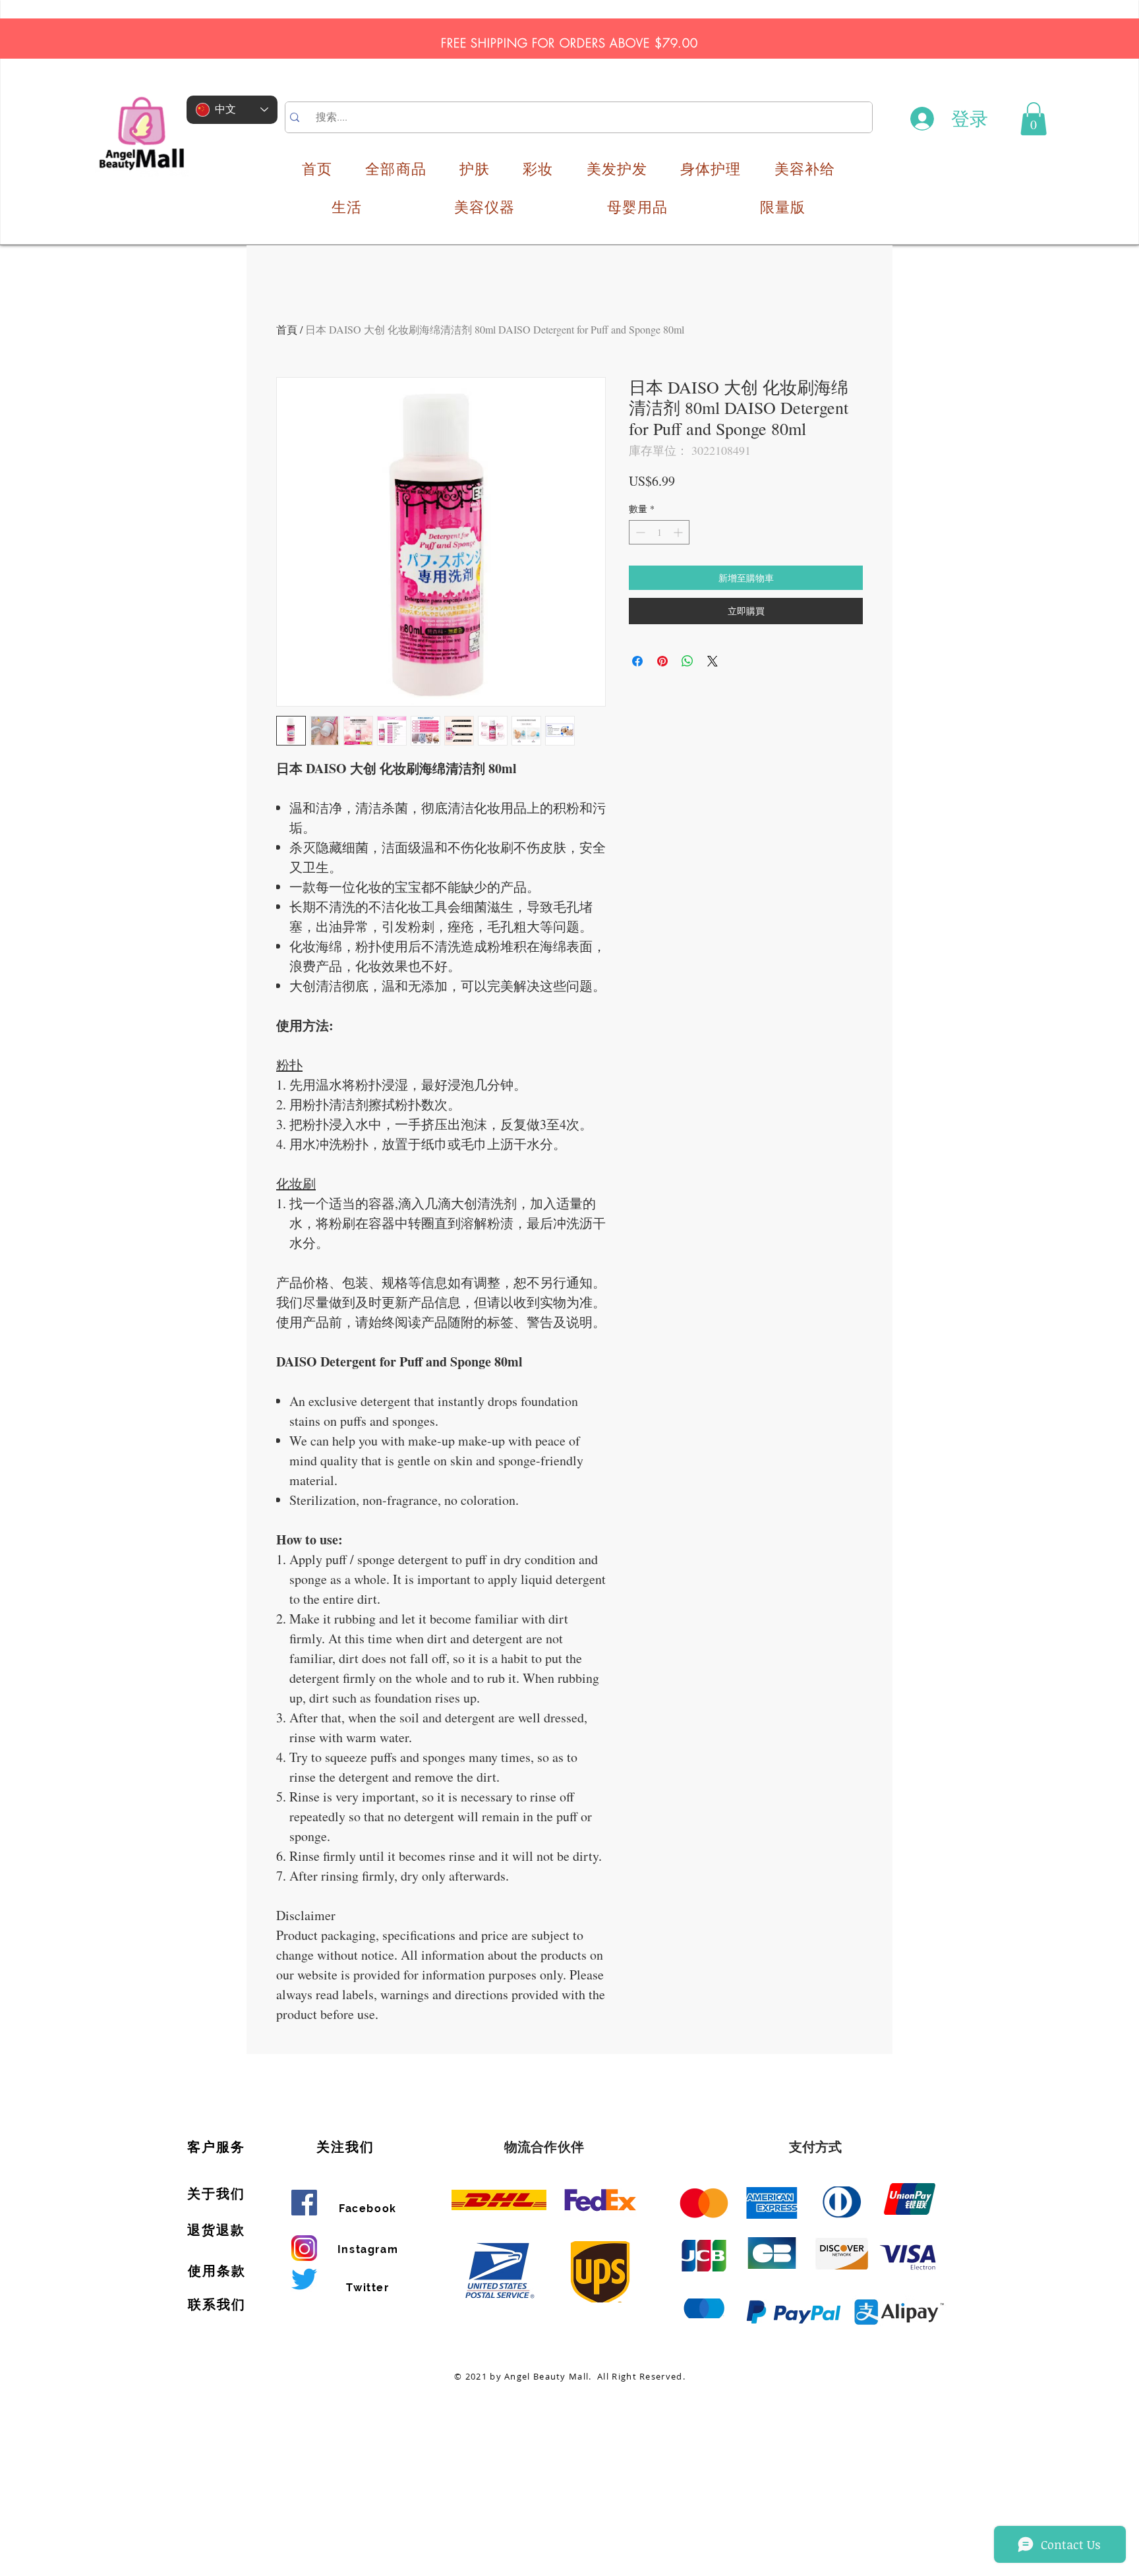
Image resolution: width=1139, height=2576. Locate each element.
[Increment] (679, 532)
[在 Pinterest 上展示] (662, 661)
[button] (1034, 119)
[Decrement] (639, 532)
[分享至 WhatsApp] (687, 661)
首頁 (287, 329)
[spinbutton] (659, 532)
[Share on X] (713, 661)
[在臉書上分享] (637, 661)
